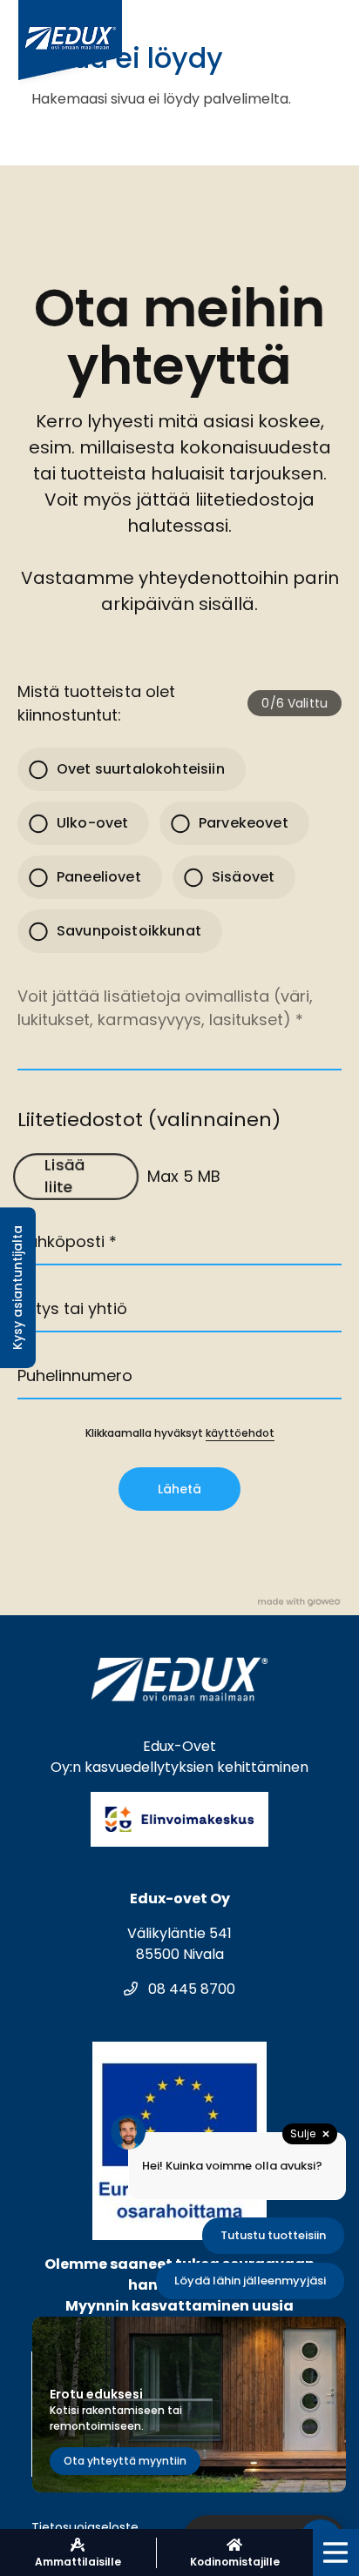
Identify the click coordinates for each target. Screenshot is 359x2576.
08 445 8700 (190, 1989)
